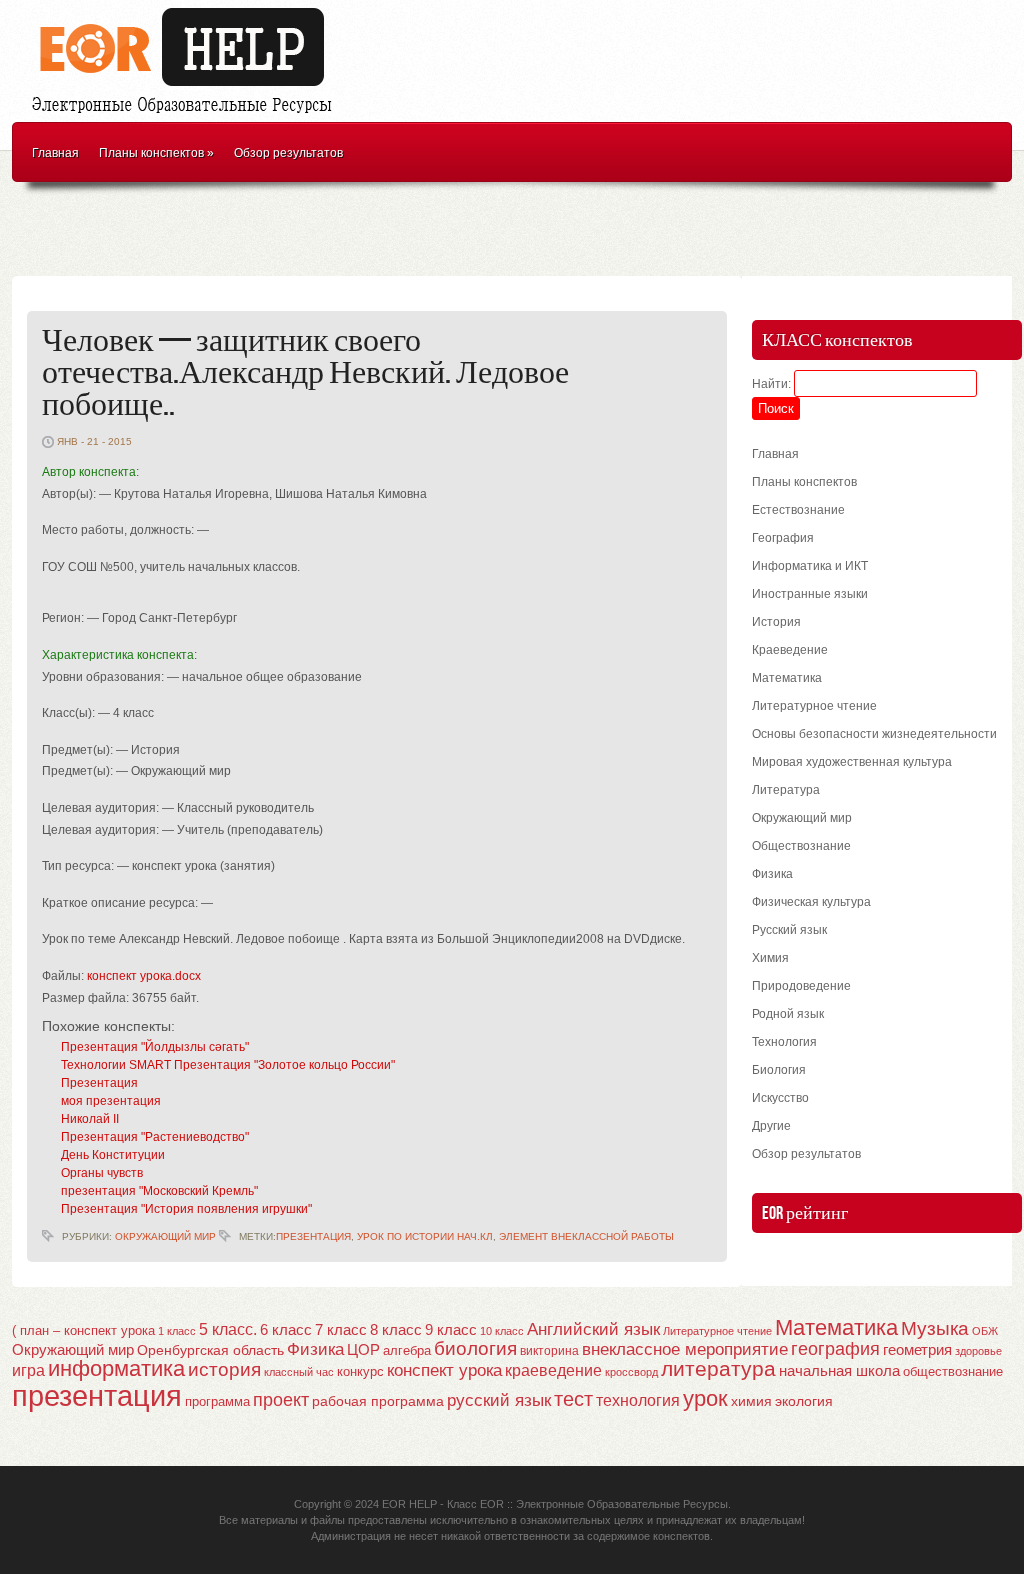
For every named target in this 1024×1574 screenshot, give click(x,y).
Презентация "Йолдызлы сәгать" (155, 1047)
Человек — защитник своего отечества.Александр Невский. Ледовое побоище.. (305, 373)
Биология (779, 1070)
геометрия (917, 1349)
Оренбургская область (210, 1350)
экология (804, 1401)
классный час (299, 1372)
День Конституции (113, 1155)
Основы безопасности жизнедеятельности (874, 734)
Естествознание (798, 510)
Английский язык (593, 1329)
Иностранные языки (810, 594)
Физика (772, 874)
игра (28, 1370)
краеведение (553, 1370)
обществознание (953, 1372)
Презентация (99, 1083)
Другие (771, 1126)
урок (705, 1398)
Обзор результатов (288, 153)
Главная (55, 153)
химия (751, 1401)
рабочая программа (378, 1401)
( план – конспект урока (83, 1330)
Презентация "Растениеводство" (155, 1137)
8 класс (396, 1330)
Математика (787, 678)
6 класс (286, 1329)
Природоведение (801, 986)
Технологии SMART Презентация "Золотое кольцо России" (228, 1065)
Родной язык (788, 1014)
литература (718, 1368)
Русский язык (789, 930)
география (835, 1349)
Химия (770, 958)
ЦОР (363, 1350)
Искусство (780, 1098)
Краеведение (790, 650)
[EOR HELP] (187, 116)
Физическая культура (811, 902)
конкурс (360, 1371)
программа (217, 1401)
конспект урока (444, 1370)
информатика (116, 1368)
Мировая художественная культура (852, 762)
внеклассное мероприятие (685, 1349)
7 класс (341, 1330)
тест (573, 1399)
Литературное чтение (814, 706)
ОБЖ (985, 1331)
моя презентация (111, 1101)
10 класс (502, 1331)
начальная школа (839, 1371)
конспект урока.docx (144, 976)
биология (475, 1348)
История (776, 622)
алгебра (407, 1350)
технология (638, 1400)
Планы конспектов (156, 153)
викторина (549, 1351)
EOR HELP (409, 1504)
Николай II (90, 1119)
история (224, 1369)
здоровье (978, 1351)
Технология (784, 1042)
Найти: (771, 384)
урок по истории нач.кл (425, 1236)
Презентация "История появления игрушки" (186, 1209)
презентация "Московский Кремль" (159, 1191)
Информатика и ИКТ (810, 566)
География (783, 538)
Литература (786, 790)
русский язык (499, 1400)
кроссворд (631, 1372)
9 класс (451, 1330)
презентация (313, 1236)
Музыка (935, 1328)
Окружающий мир (165, 1236)
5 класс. (228, 1329)
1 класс (177, 1331)
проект (281, 1399)
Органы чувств (102, 1173)
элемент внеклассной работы (586, 1236)
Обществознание (801, 846)
